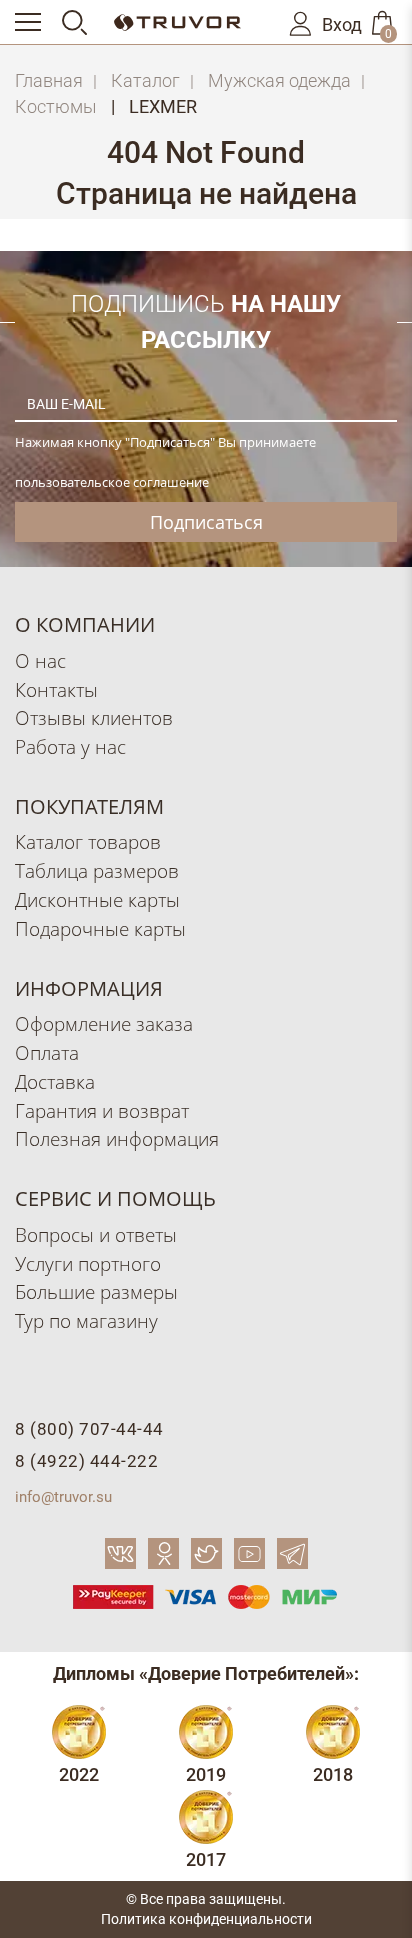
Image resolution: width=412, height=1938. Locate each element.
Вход (342, 25)
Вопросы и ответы (96, 1234)
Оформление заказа (104, 1023)
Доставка (55, 1081)
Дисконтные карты (97, 899)
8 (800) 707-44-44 (89, 1429)
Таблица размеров (97, 870)
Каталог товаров (88, 841)
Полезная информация (117, 1138)
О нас (40, 660)
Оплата (47, 1052)
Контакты (56, 689)
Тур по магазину (86, 1320)
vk (120, 1553)
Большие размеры (96, 1291)
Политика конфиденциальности (206, 1919)
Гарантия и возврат (102, 1110)
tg (292, 1553)
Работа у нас (70, 746)
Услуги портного (88, 1263)
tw (206, 1553)
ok (163, 1553)
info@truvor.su (63, 1497)
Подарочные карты (100, 928)
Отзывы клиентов (94, 717)
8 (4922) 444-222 (86, 1461)
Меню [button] (37, 22)
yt (249, 1553)
